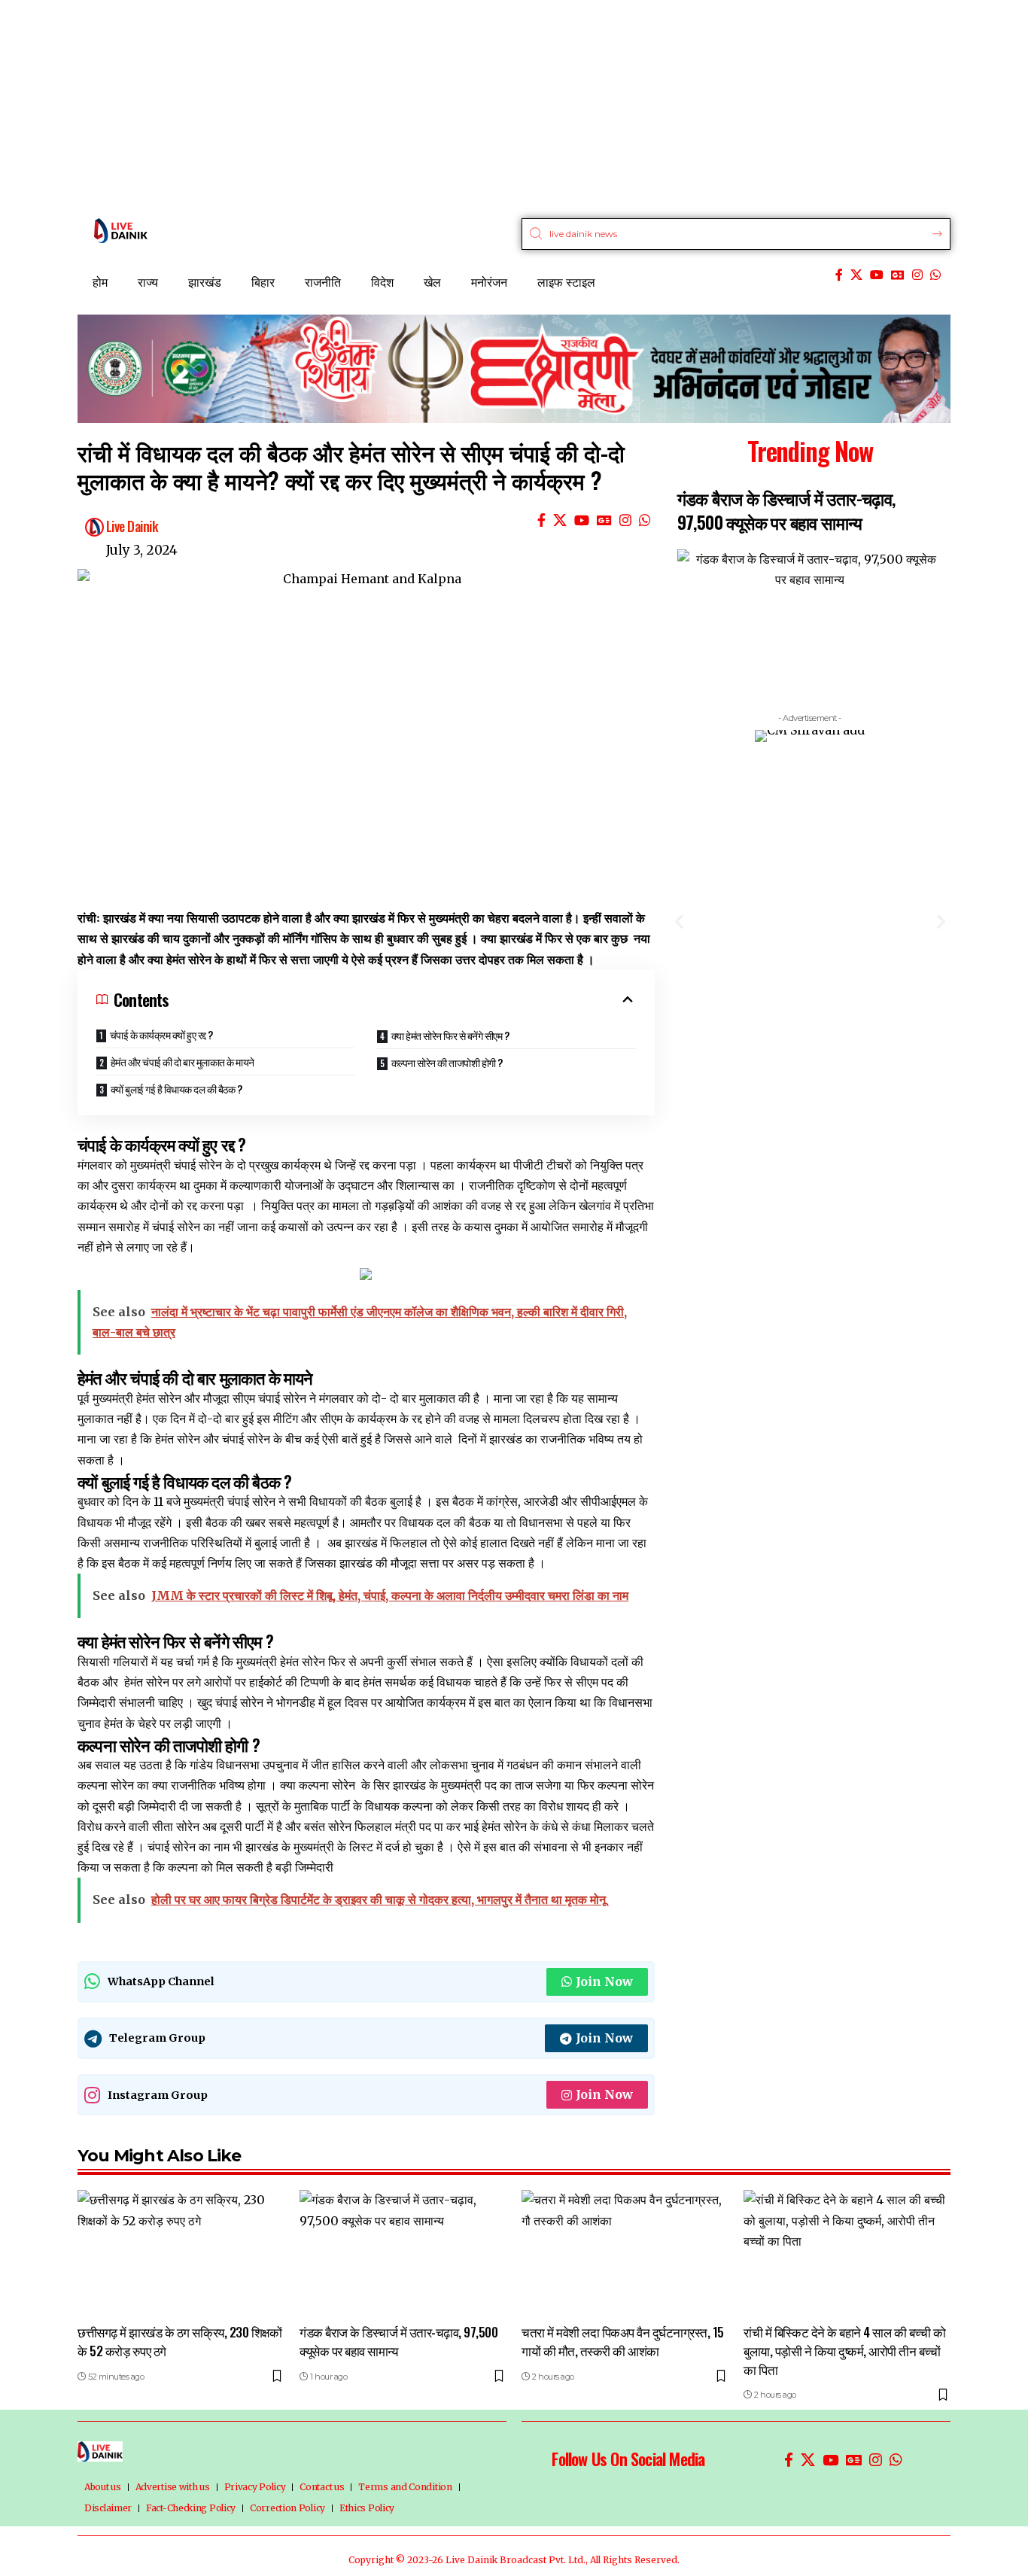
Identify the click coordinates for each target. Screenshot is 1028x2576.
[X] (856, 275)
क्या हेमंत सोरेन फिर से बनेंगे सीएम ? (450, 1035)
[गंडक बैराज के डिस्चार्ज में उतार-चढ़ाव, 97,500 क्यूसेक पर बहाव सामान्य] (403, 2252)
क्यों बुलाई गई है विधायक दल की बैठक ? (176, 1089)
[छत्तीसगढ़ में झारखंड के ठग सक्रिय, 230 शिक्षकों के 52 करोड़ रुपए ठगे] (181, 2252)
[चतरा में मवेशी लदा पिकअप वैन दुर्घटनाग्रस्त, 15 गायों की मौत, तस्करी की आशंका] (625, 2252)
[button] (679, 921)
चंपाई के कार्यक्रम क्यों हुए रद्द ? (161, 1034)
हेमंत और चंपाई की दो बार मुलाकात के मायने (182, 1061)
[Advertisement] (452, 105)
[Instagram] (917, 275)
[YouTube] (877, 275)
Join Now (604, 1981)
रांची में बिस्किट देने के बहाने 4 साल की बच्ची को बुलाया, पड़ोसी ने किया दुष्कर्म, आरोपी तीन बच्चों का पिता (844, 2350)
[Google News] (898, 275)
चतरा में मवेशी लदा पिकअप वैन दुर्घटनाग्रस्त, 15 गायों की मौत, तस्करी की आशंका (623, 2341)
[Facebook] (839, 275)
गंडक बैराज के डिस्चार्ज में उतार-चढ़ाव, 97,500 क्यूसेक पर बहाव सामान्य (786, 510)
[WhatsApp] (935, 275)
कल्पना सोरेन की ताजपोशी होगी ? (447, 1062)
